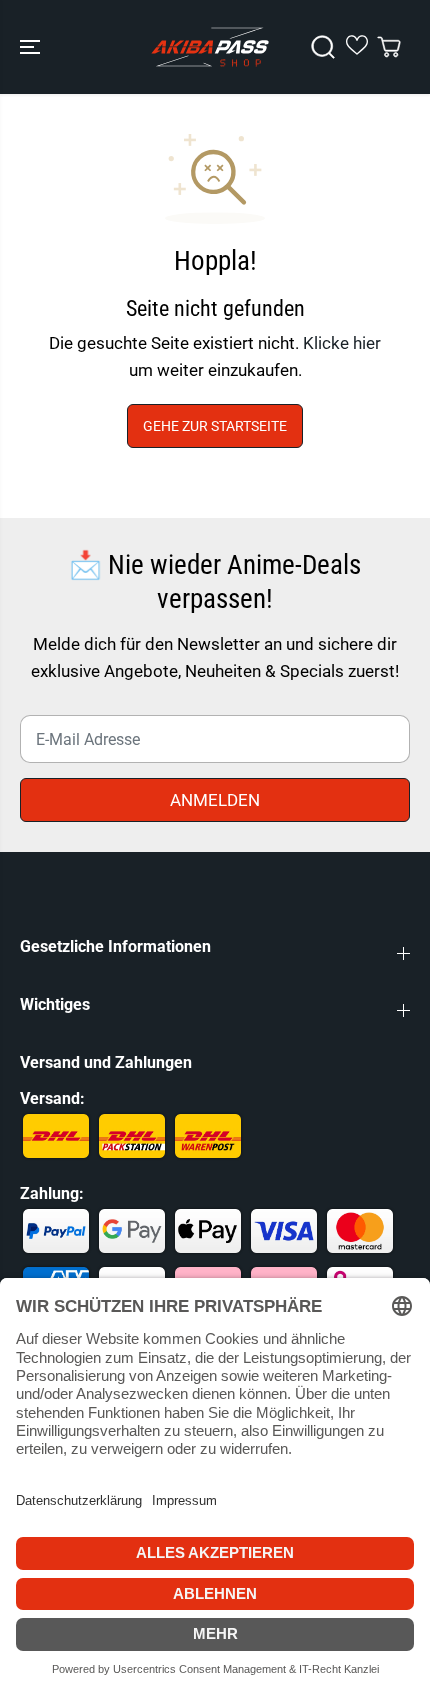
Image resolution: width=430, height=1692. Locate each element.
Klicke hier (342, 343)
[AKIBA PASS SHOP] (210, 47)
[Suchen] (323, 47)
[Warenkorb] (389, 47)
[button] (32, 47)
